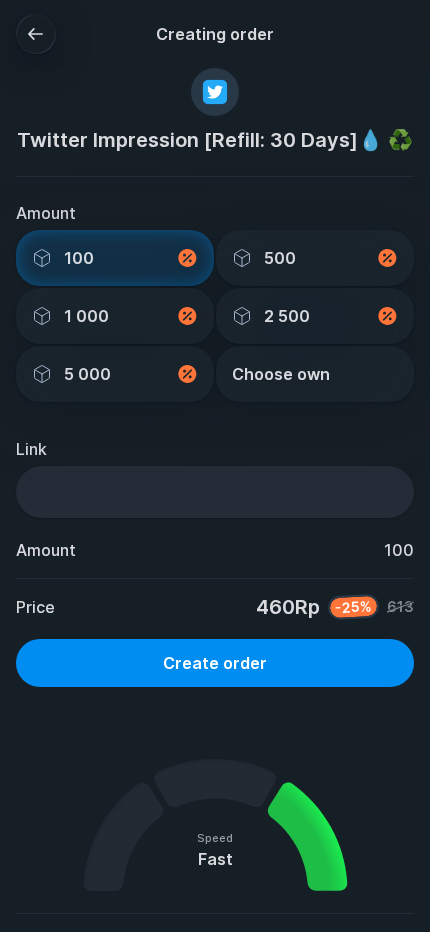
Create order (215, 663)
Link (31, 449)
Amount (46, 213)
